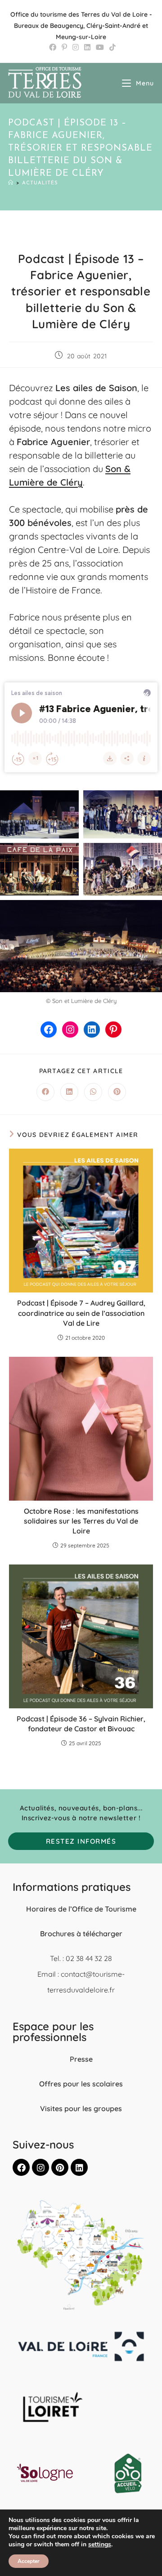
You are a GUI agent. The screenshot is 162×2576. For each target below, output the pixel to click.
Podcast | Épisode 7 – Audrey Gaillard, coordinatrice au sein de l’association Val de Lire (81, 1313)
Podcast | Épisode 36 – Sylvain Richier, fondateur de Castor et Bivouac (81, 1724)
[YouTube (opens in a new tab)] (100, 47)
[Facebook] (49, 1030)
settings (100, 2545)
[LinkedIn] (92, 1030)
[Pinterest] (113, 1030)
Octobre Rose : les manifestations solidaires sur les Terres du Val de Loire (81, 1521)
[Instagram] (70, 1030)
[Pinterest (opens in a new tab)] (64, 47)
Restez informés (81, 1841)
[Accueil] (11, 183)
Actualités (40, 183)
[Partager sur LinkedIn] (69, 1092)
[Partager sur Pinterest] (117, 1092)
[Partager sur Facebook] (45, 1092)
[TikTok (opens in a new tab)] (111, 47)
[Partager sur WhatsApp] (93, 1092)
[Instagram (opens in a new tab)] (76, 47)
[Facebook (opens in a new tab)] (53, 47)
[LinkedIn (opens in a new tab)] (87, 47)
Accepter (29, 2561)
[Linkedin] (79, 2167)
